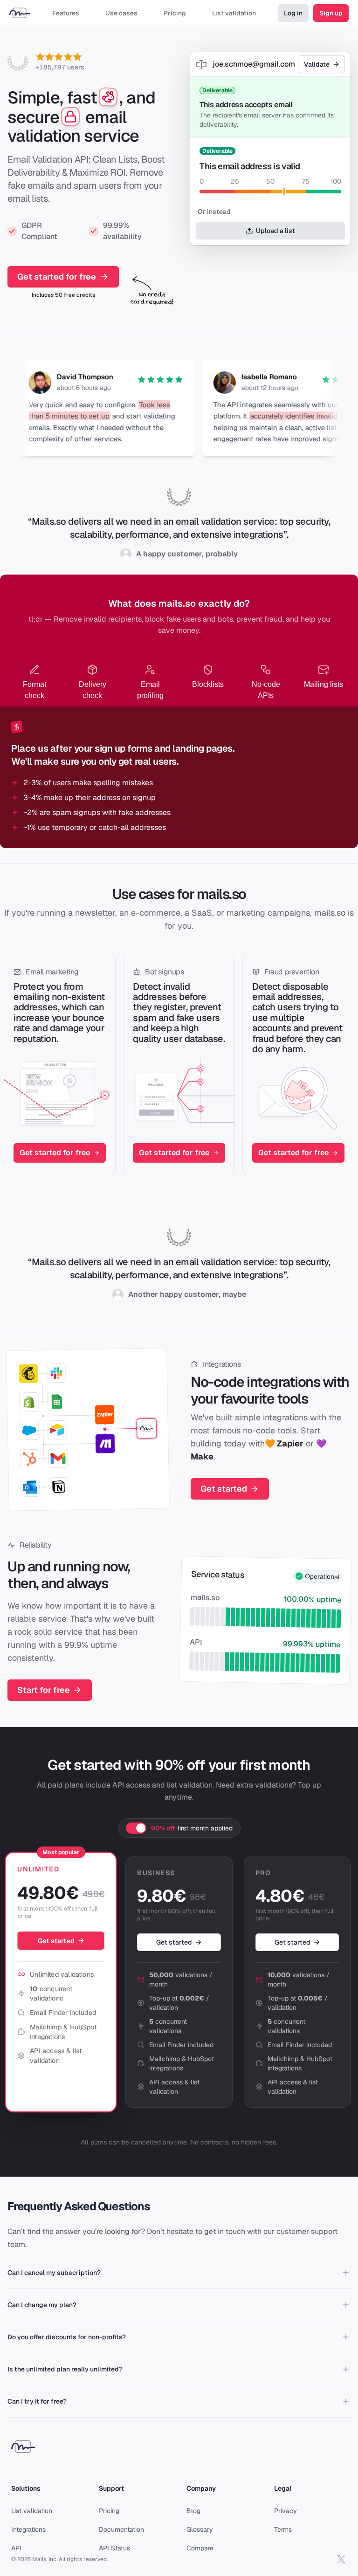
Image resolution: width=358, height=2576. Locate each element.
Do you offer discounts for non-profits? (67, 2337)
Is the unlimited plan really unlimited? (65, 2369)
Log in (293, 13)
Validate (317, 64)
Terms (283, 2529)
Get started (224, 1489)
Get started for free (57, 277)
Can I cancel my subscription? (54, 2273)
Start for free (44, 1690)
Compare (200, 2548)
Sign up (331, 13)
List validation (32, 2511)
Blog (193, 2511)
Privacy (286, 2511)
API (16, 2548)
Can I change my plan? (42, 2305)
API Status (114, 2548)
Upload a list (275, 231)
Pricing (109, 2511)
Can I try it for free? (37, 2401)
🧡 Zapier (284, 1443)
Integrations (222, 1364)
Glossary (200, 2529)
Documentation (121, 2529)
